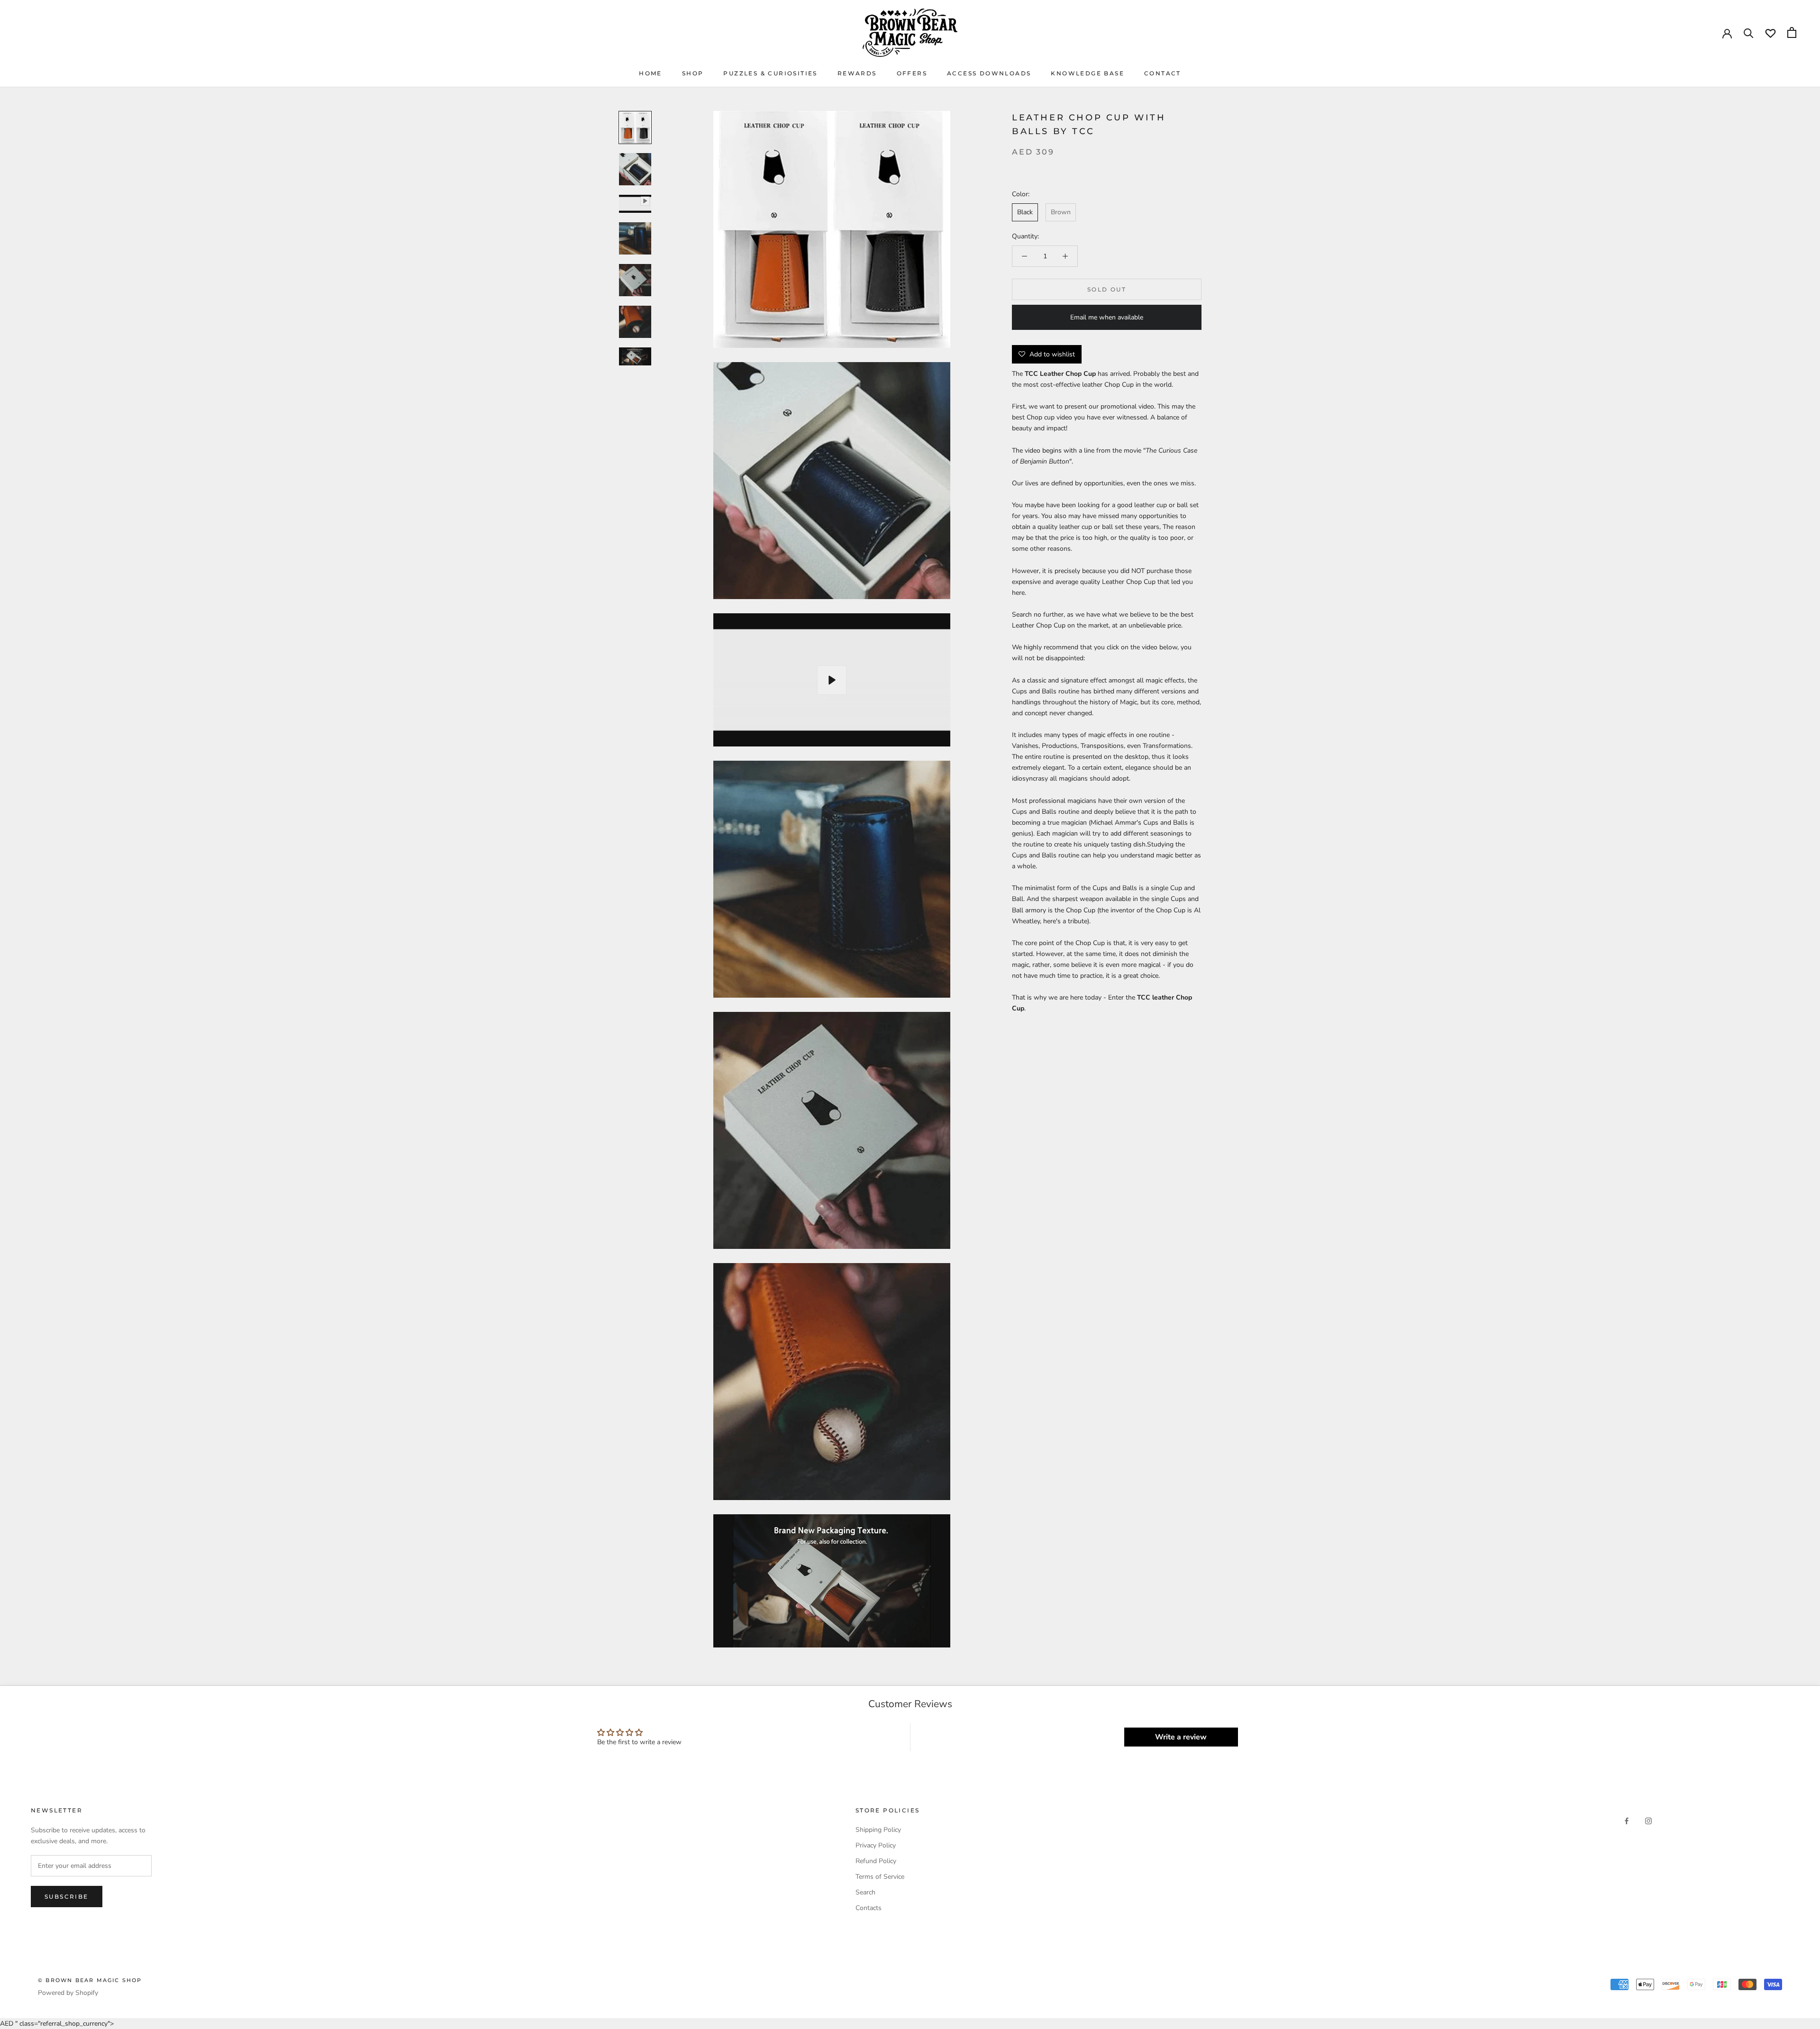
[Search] (1749, 32)
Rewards (857, 73)
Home (651, 73)
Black (1025, 213)
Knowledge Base (1087, 73)
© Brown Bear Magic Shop (90, 1980)
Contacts (869, 1908)
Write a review (1181, 1737)
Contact (1163, 73)
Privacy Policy (876, 1845)
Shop (693, 73)
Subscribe (67, 1897)
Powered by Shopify (68, 1993)
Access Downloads (989, 73)
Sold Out (1107, 289)
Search (865, 1892)
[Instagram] (1648, 1821)
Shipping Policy (878, 1830)
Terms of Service (880, 1877)
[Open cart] (1792, 32)
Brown (1061, 213)
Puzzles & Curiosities (770, 73)
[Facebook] (1627, 1821)
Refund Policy (876, 1861)
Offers (912, 73)
